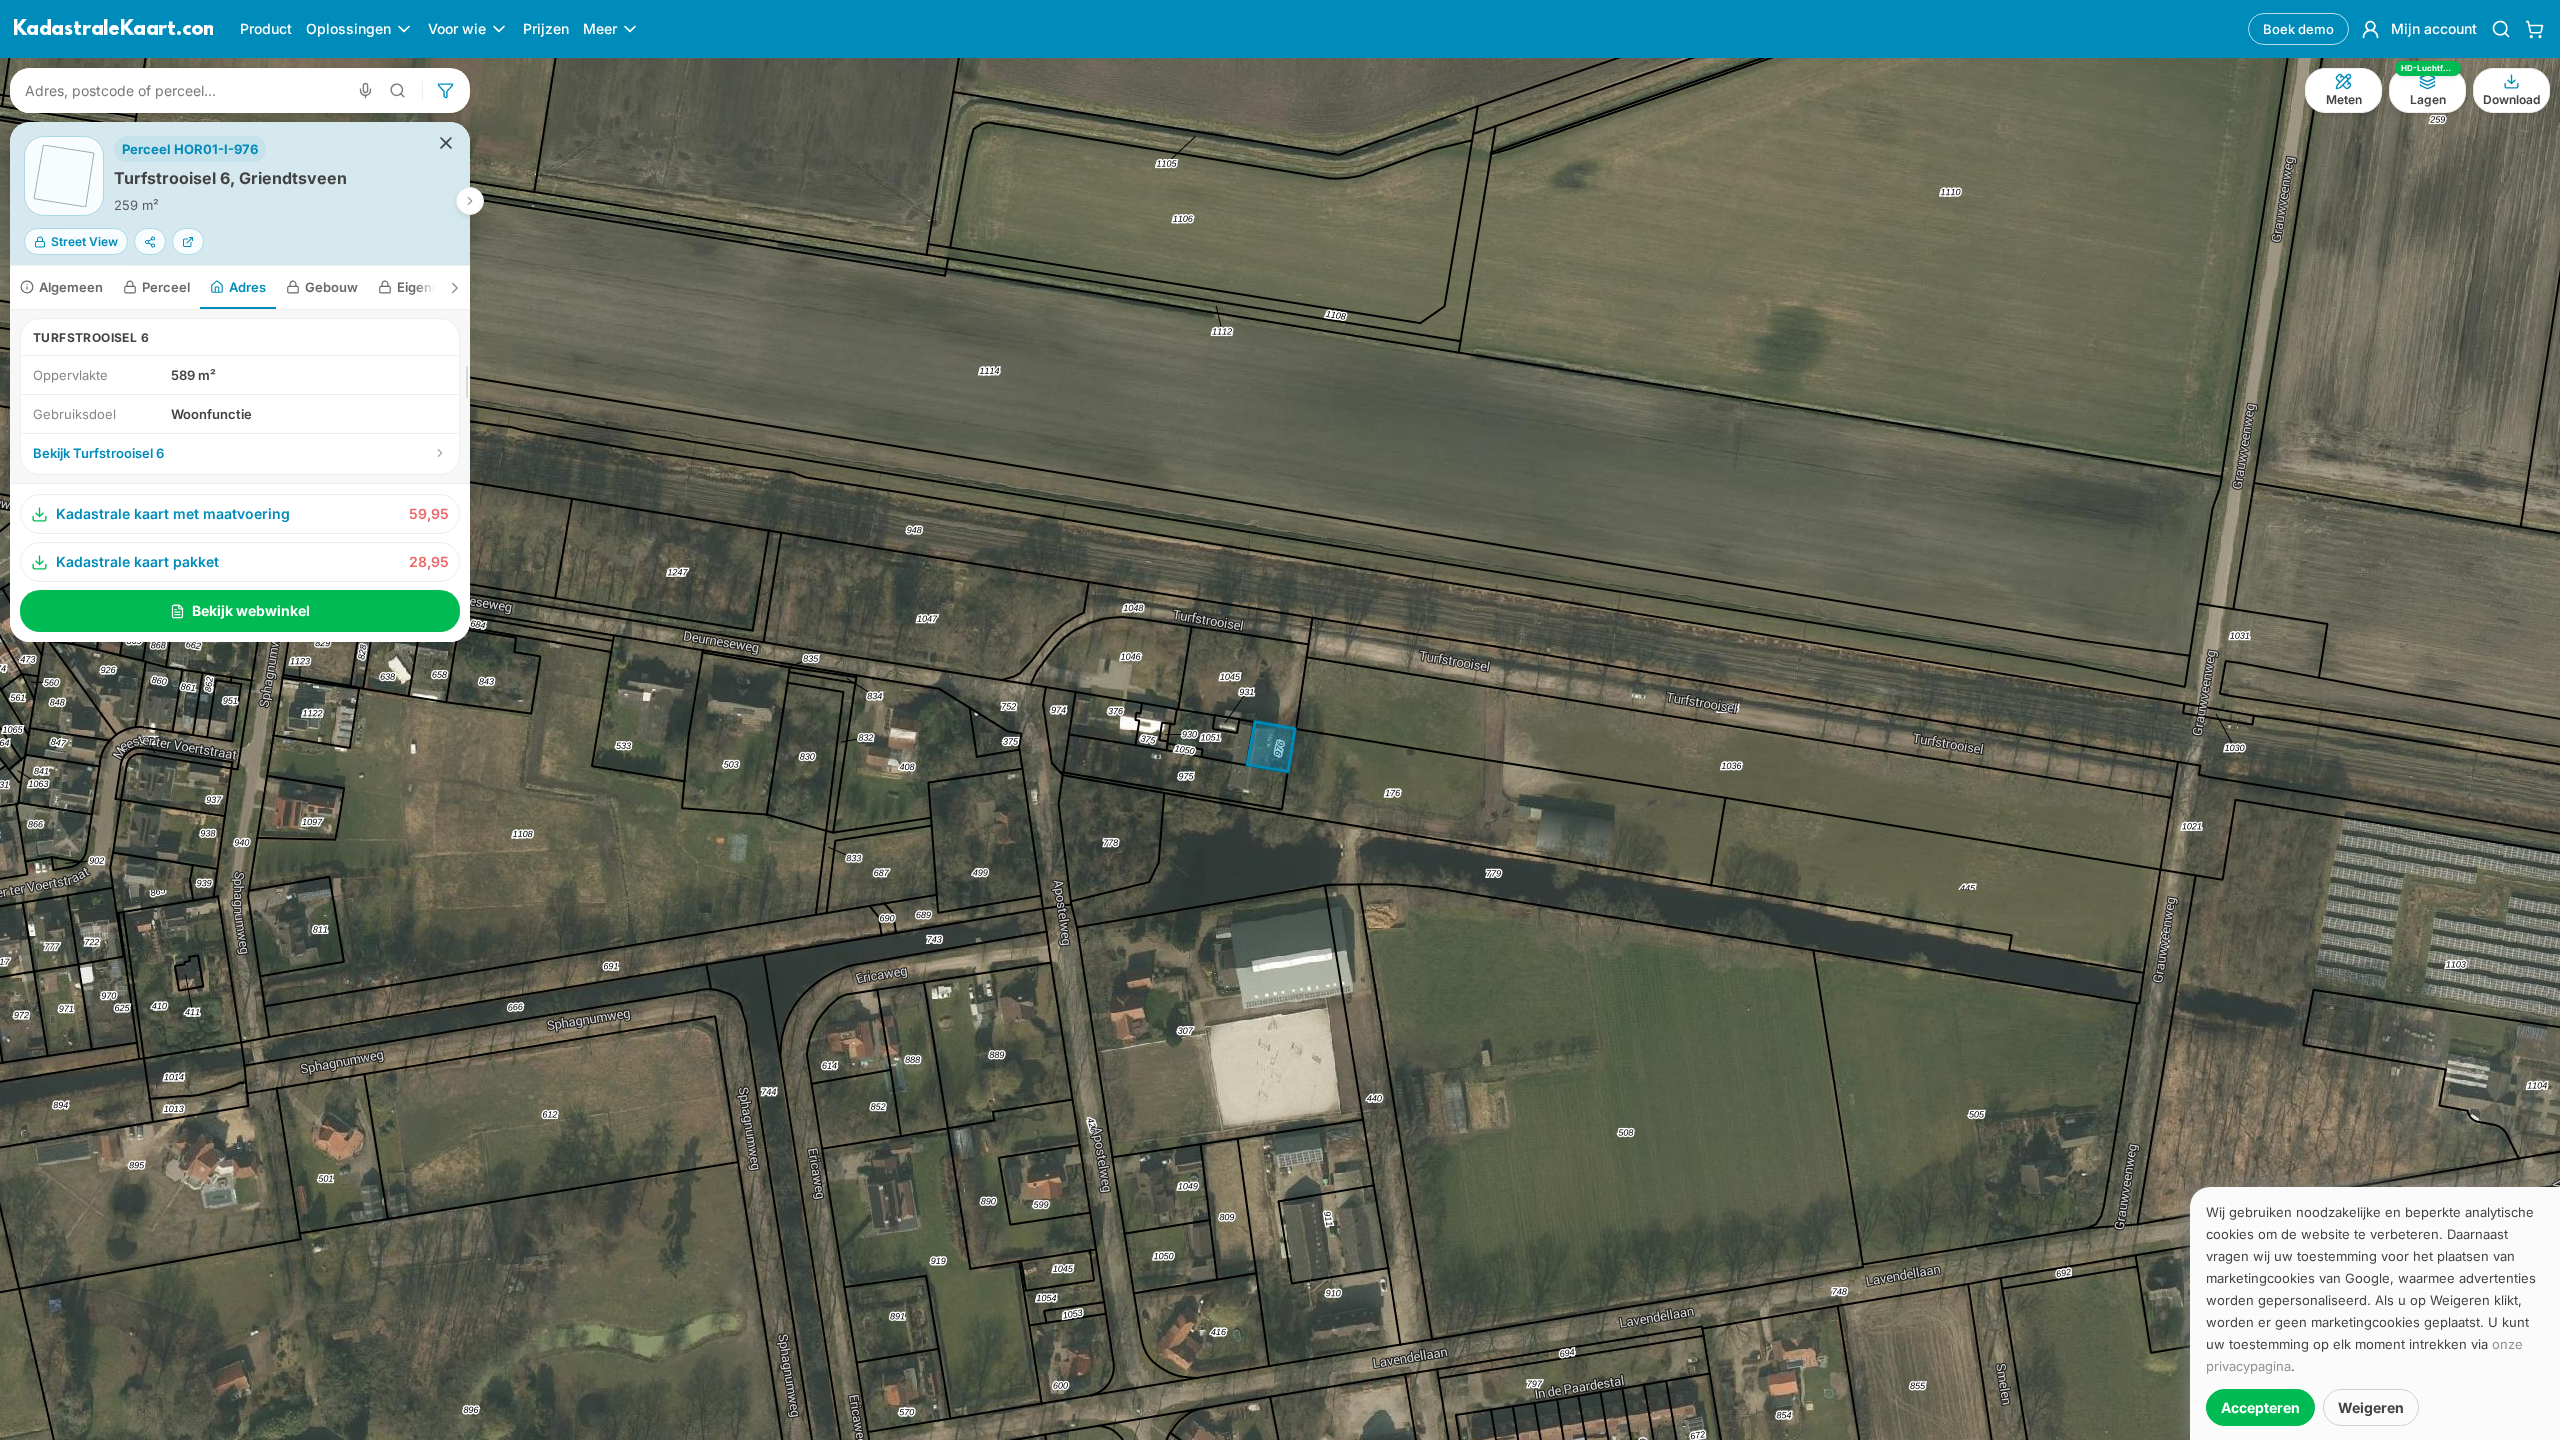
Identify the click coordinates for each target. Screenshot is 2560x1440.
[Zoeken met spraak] (365, 90)
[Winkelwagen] (2534, 29)
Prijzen (546, 28)
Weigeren (2371, 1407)
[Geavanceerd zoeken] (398, 90)
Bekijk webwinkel (251, 610)
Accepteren (2260, 1407)
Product (266, 28)
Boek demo (2298, 29)
